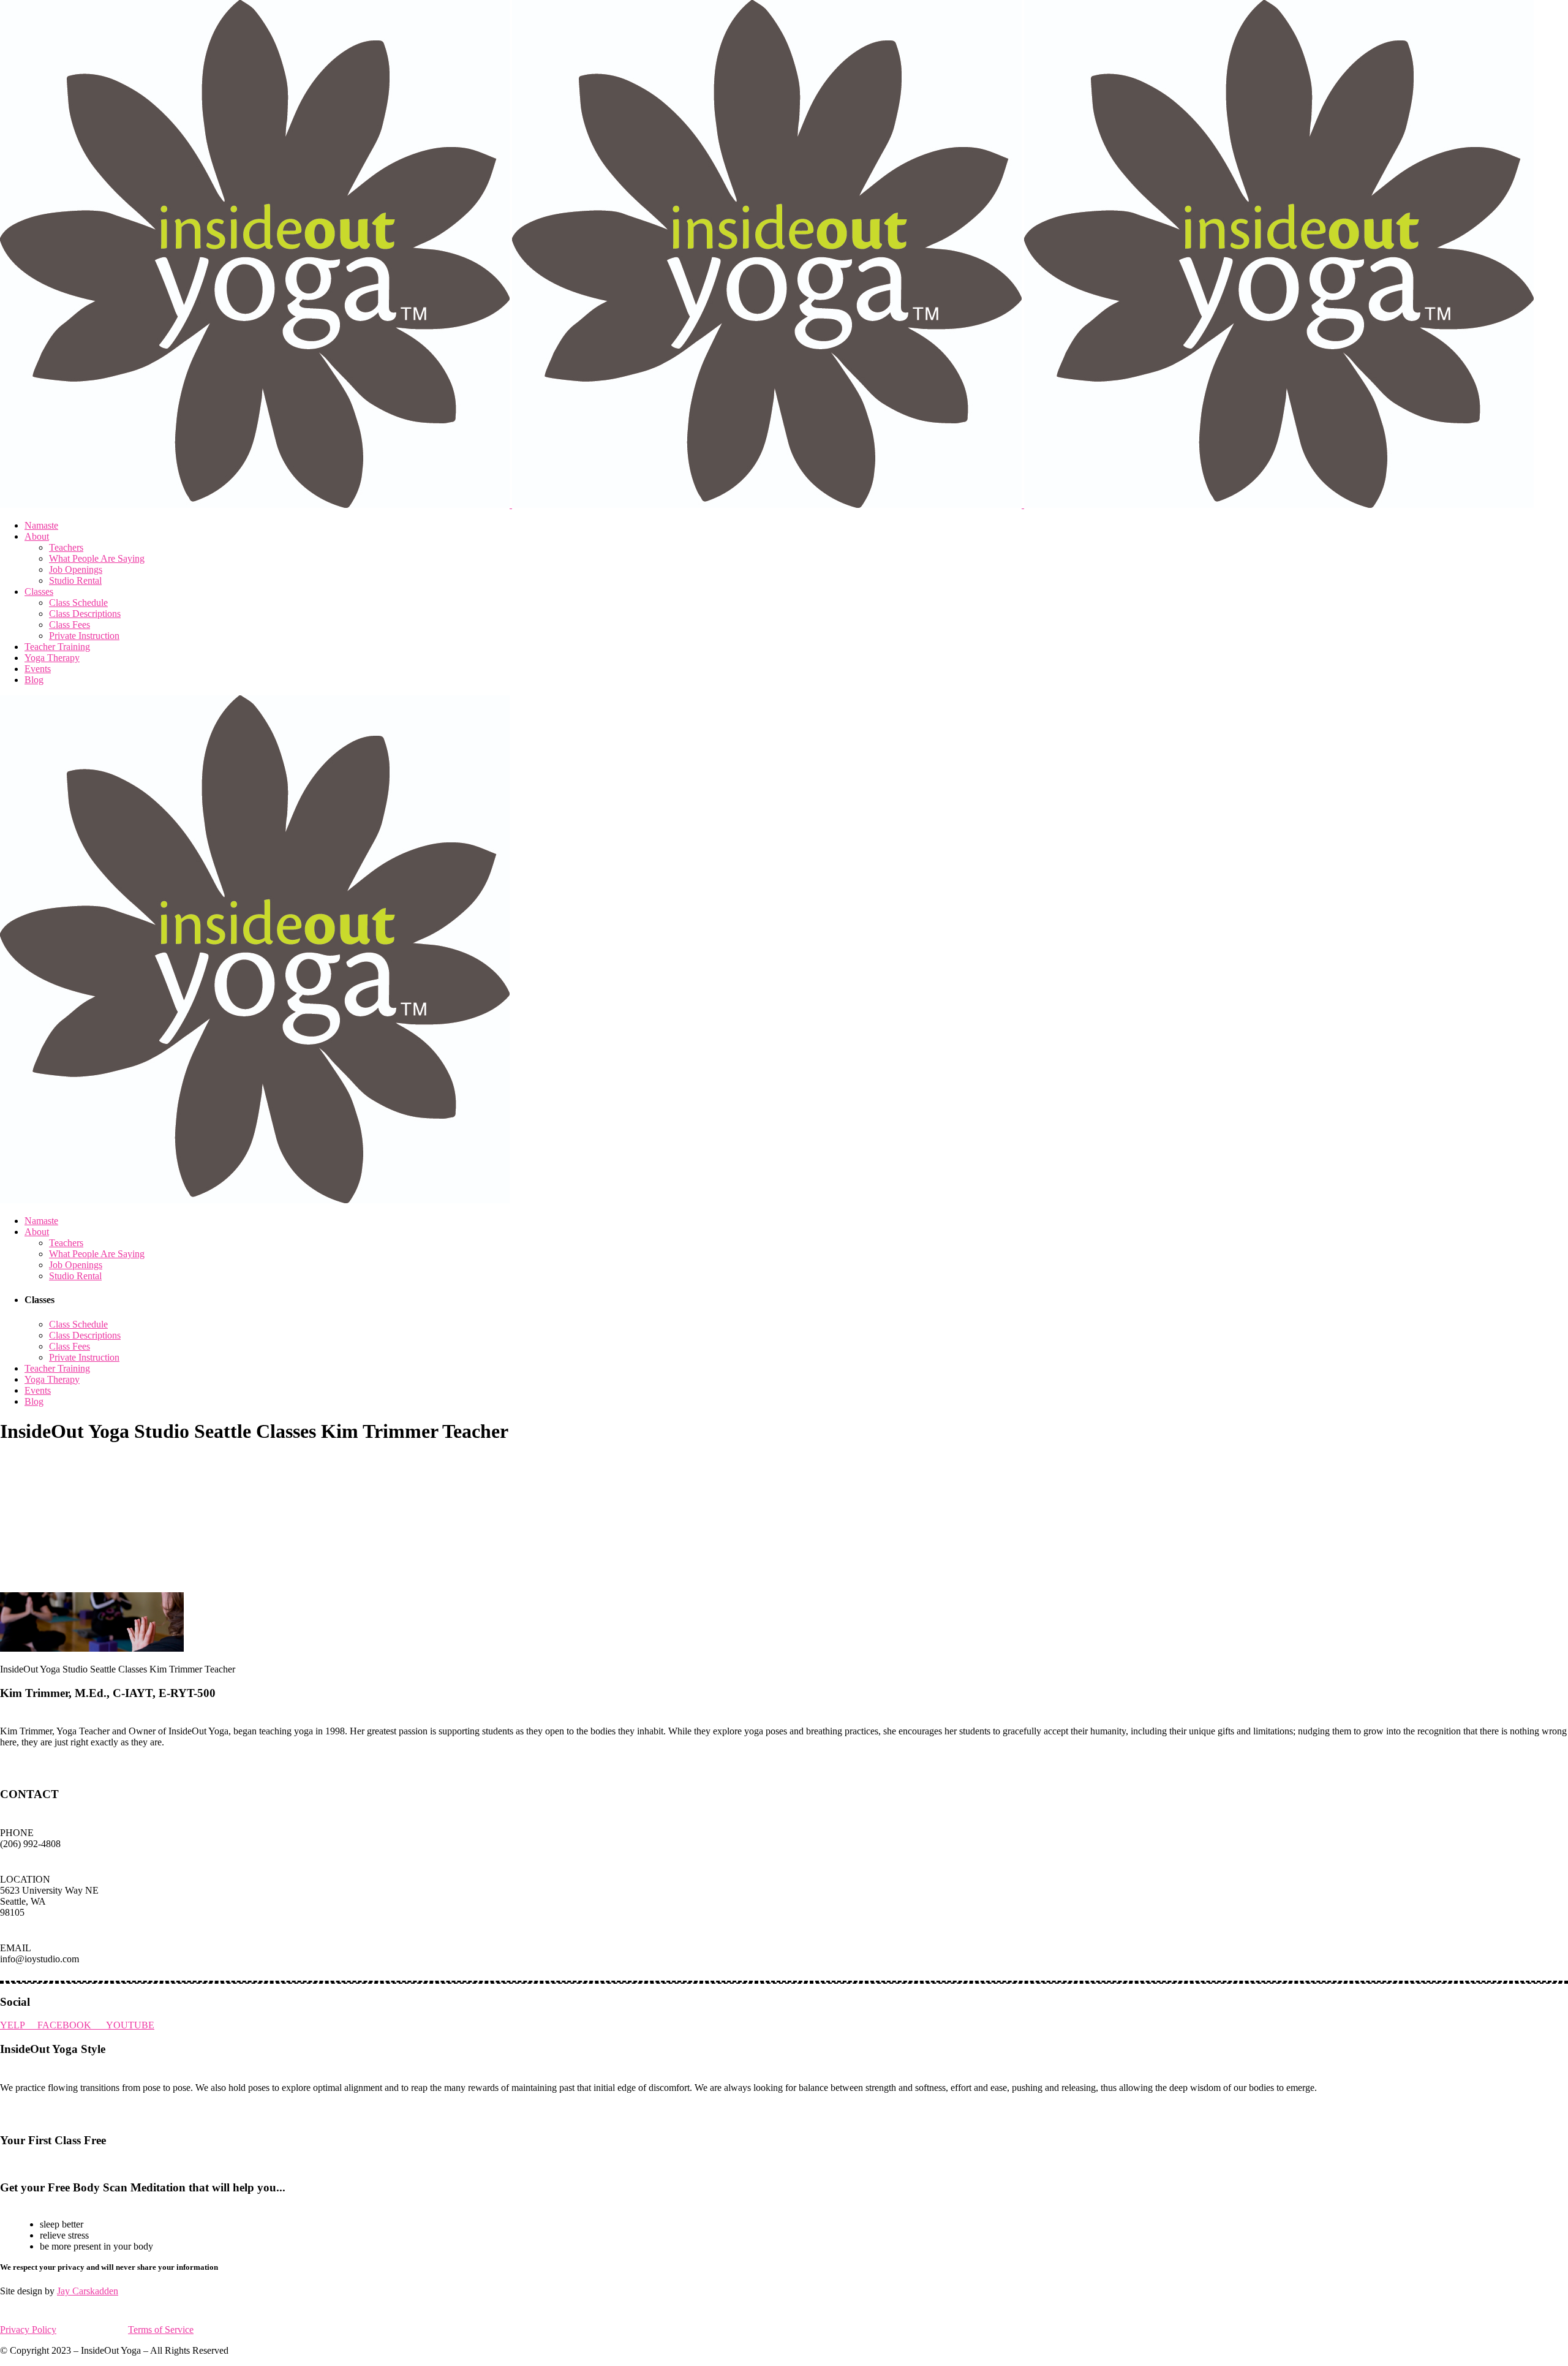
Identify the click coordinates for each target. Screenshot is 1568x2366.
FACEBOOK (72, 2025)
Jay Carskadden (88, 2291)
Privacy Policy (28, 2330)
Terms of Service (161, 2330)
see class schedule (41, 2164)
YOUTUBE (130, 2025)
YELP (19, 2025)
